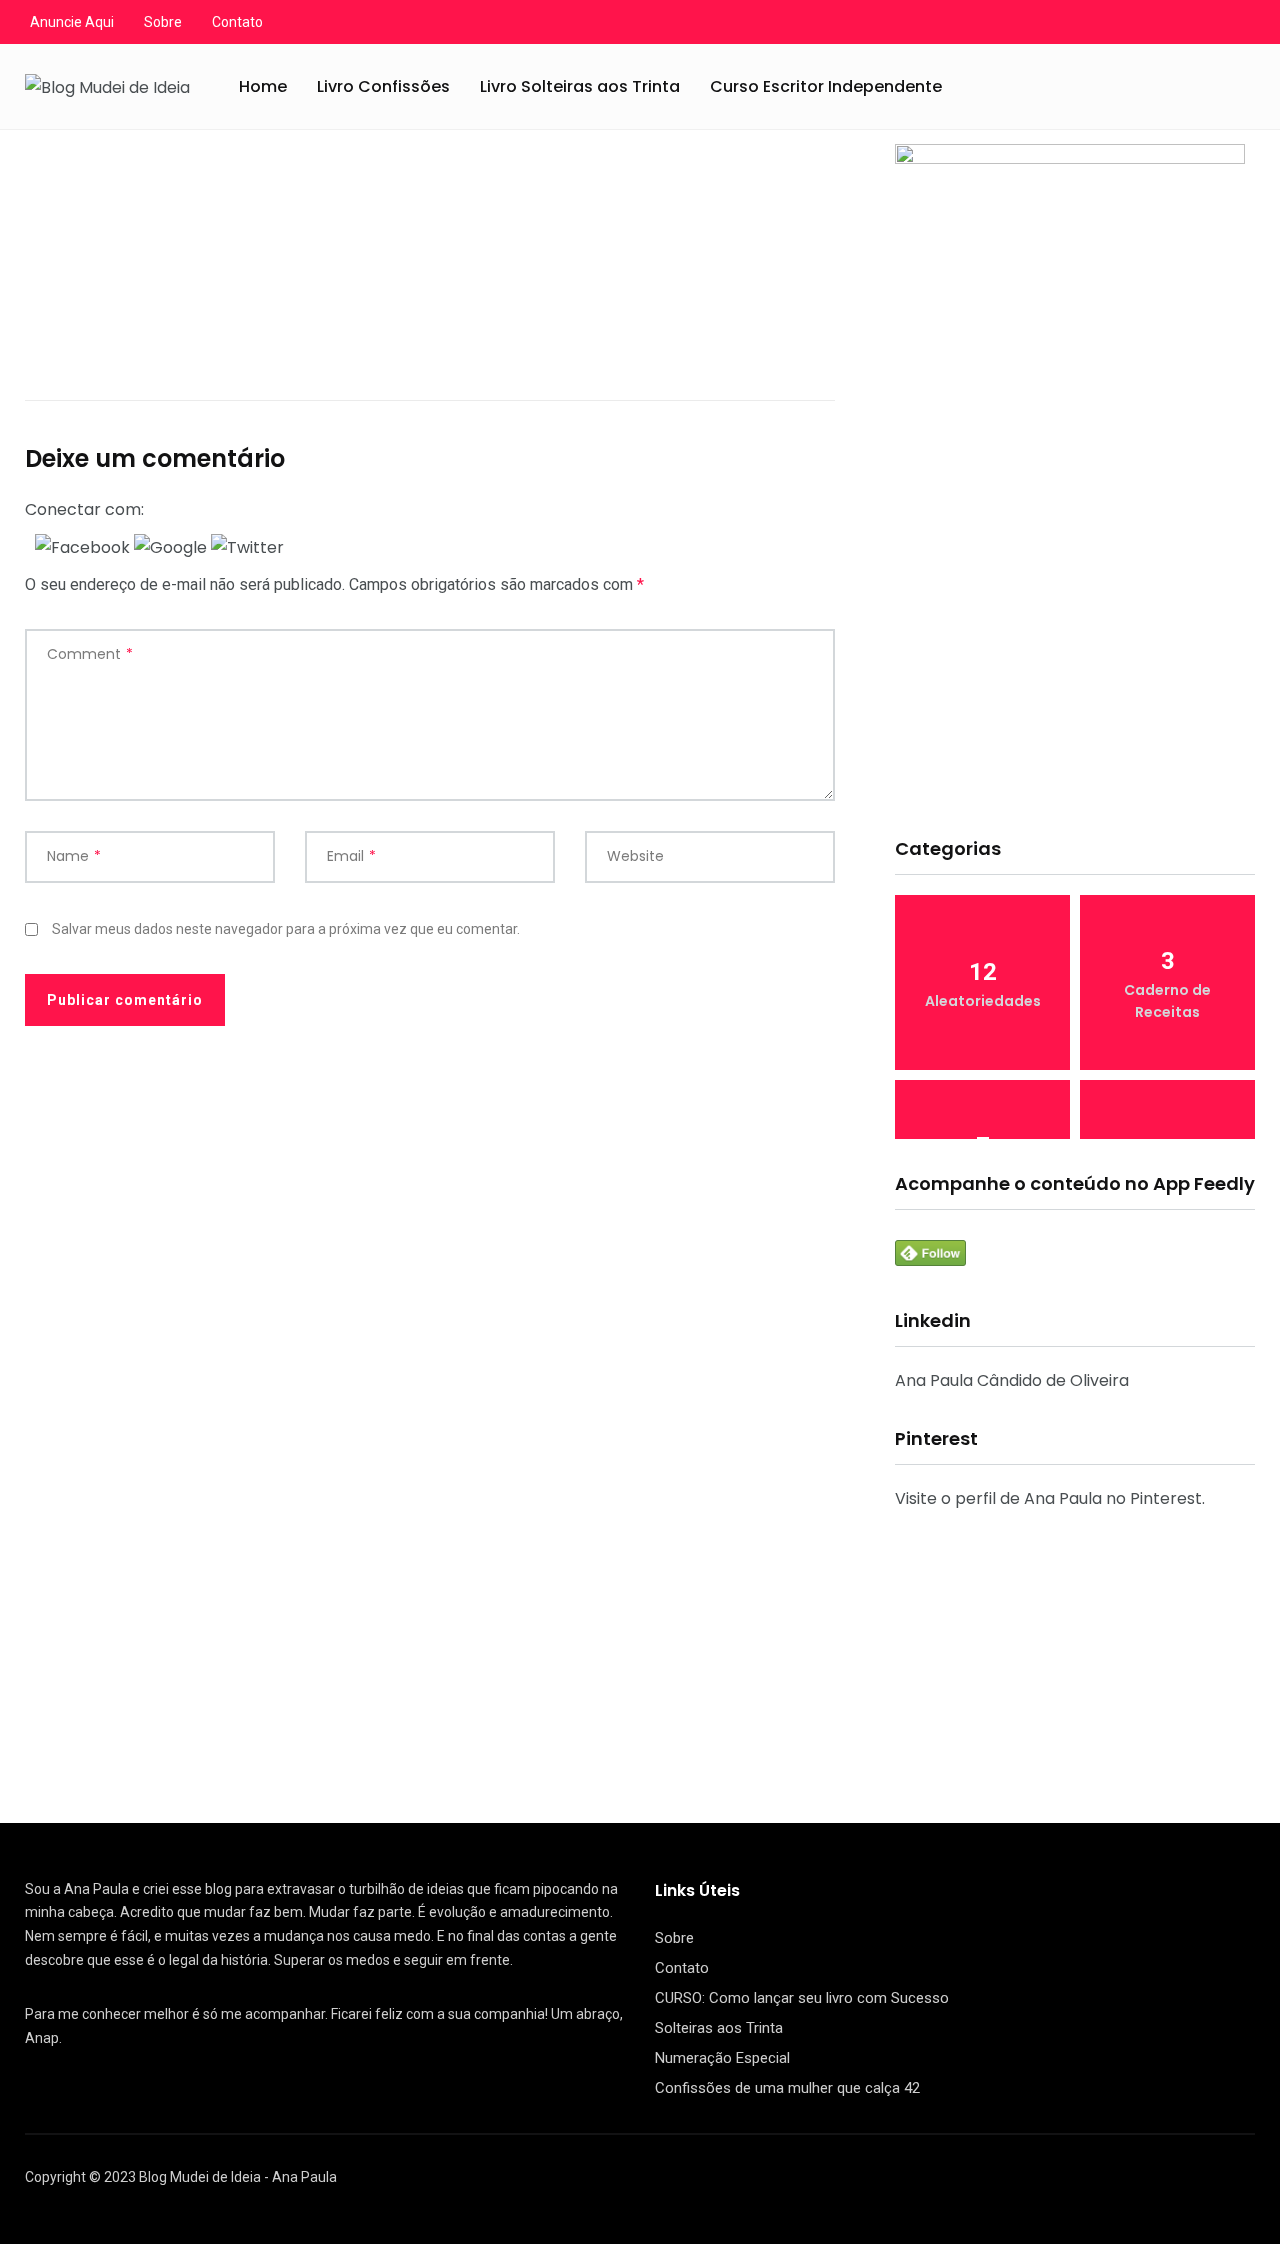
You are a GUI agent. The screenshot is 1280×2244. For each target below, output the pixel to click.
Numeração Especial (722, 2058)
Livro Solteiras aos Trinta (580, 86)
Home (263, 86)
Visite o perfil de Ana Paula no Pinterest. (1050, 1498)
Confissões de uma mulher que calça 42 (787, 2088)
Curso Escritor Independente (826, 86)
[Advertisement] (1075, 664)
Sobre (163, 22)
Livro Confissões (383, 86)
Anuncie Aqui (72, 22)
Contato (237, 22)
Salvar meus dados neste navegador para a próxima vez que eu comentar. (286, 929)
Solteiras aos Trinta (719, 2028)
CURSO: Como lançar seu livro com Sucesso (802, 1998)
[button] (84, 546)
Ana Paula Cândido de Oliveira (1012, 1380)
